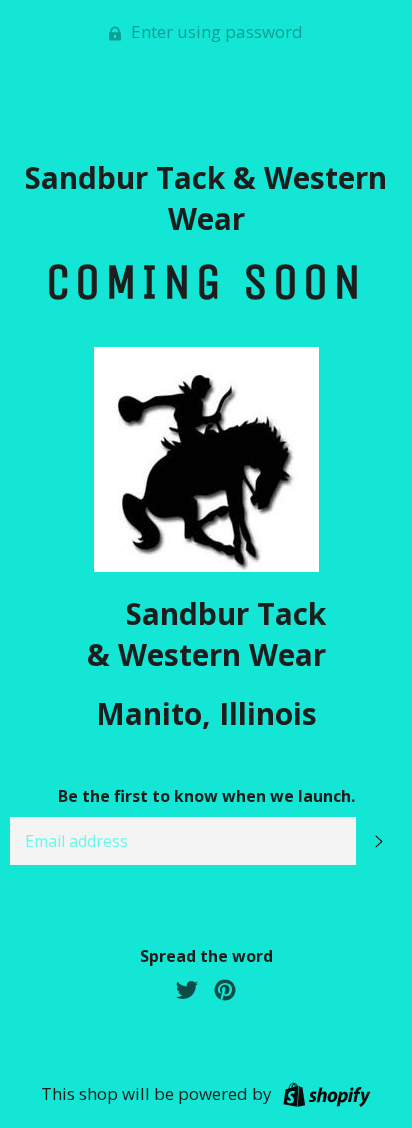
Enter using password (215, 31)
